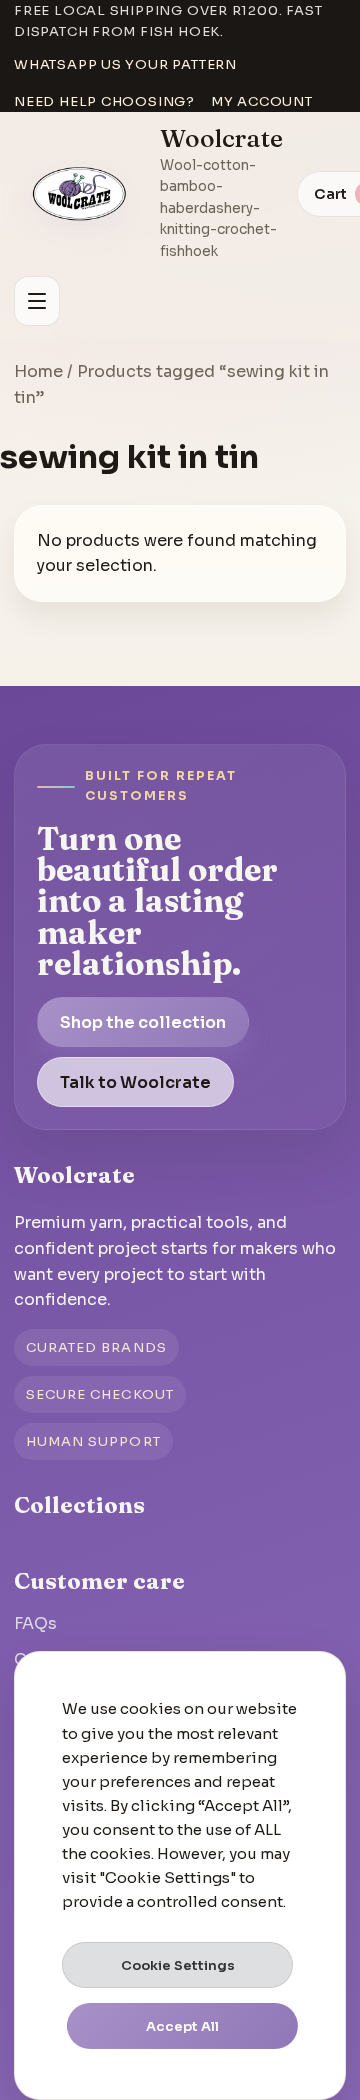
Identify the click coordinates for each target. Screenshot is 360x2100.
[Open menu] (37, 301)
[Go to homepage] (80, 194)
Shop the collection (143, 1022)
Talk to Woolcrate (135, 1082)
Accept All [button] (182, 2026)
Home (38, 371)
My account (262, 101)
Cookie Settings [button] (178, 1965)
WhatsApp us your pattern (125, 64)
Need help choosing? (104, 101)
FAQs (35, 1623)
